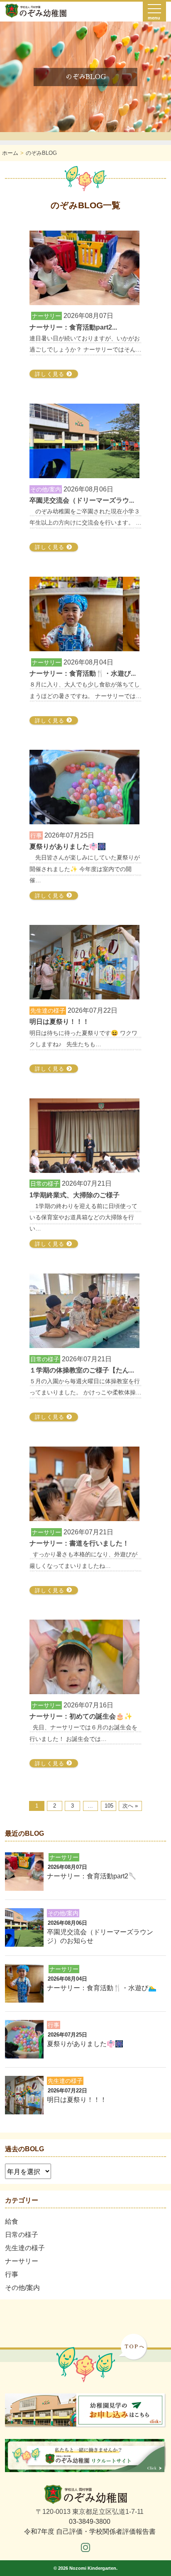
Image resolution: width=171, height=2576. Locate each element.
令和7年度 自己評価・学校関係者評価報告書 (90, 2531)
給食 (12, 2221)
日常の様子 (22, 2235)
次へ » (130, 1806)
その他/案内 (22, 2288)
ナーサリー (22, 2261)
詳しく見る (50, 374)
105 (109, 1806)
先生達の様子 (25, 2248)
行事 (12, 2274)
